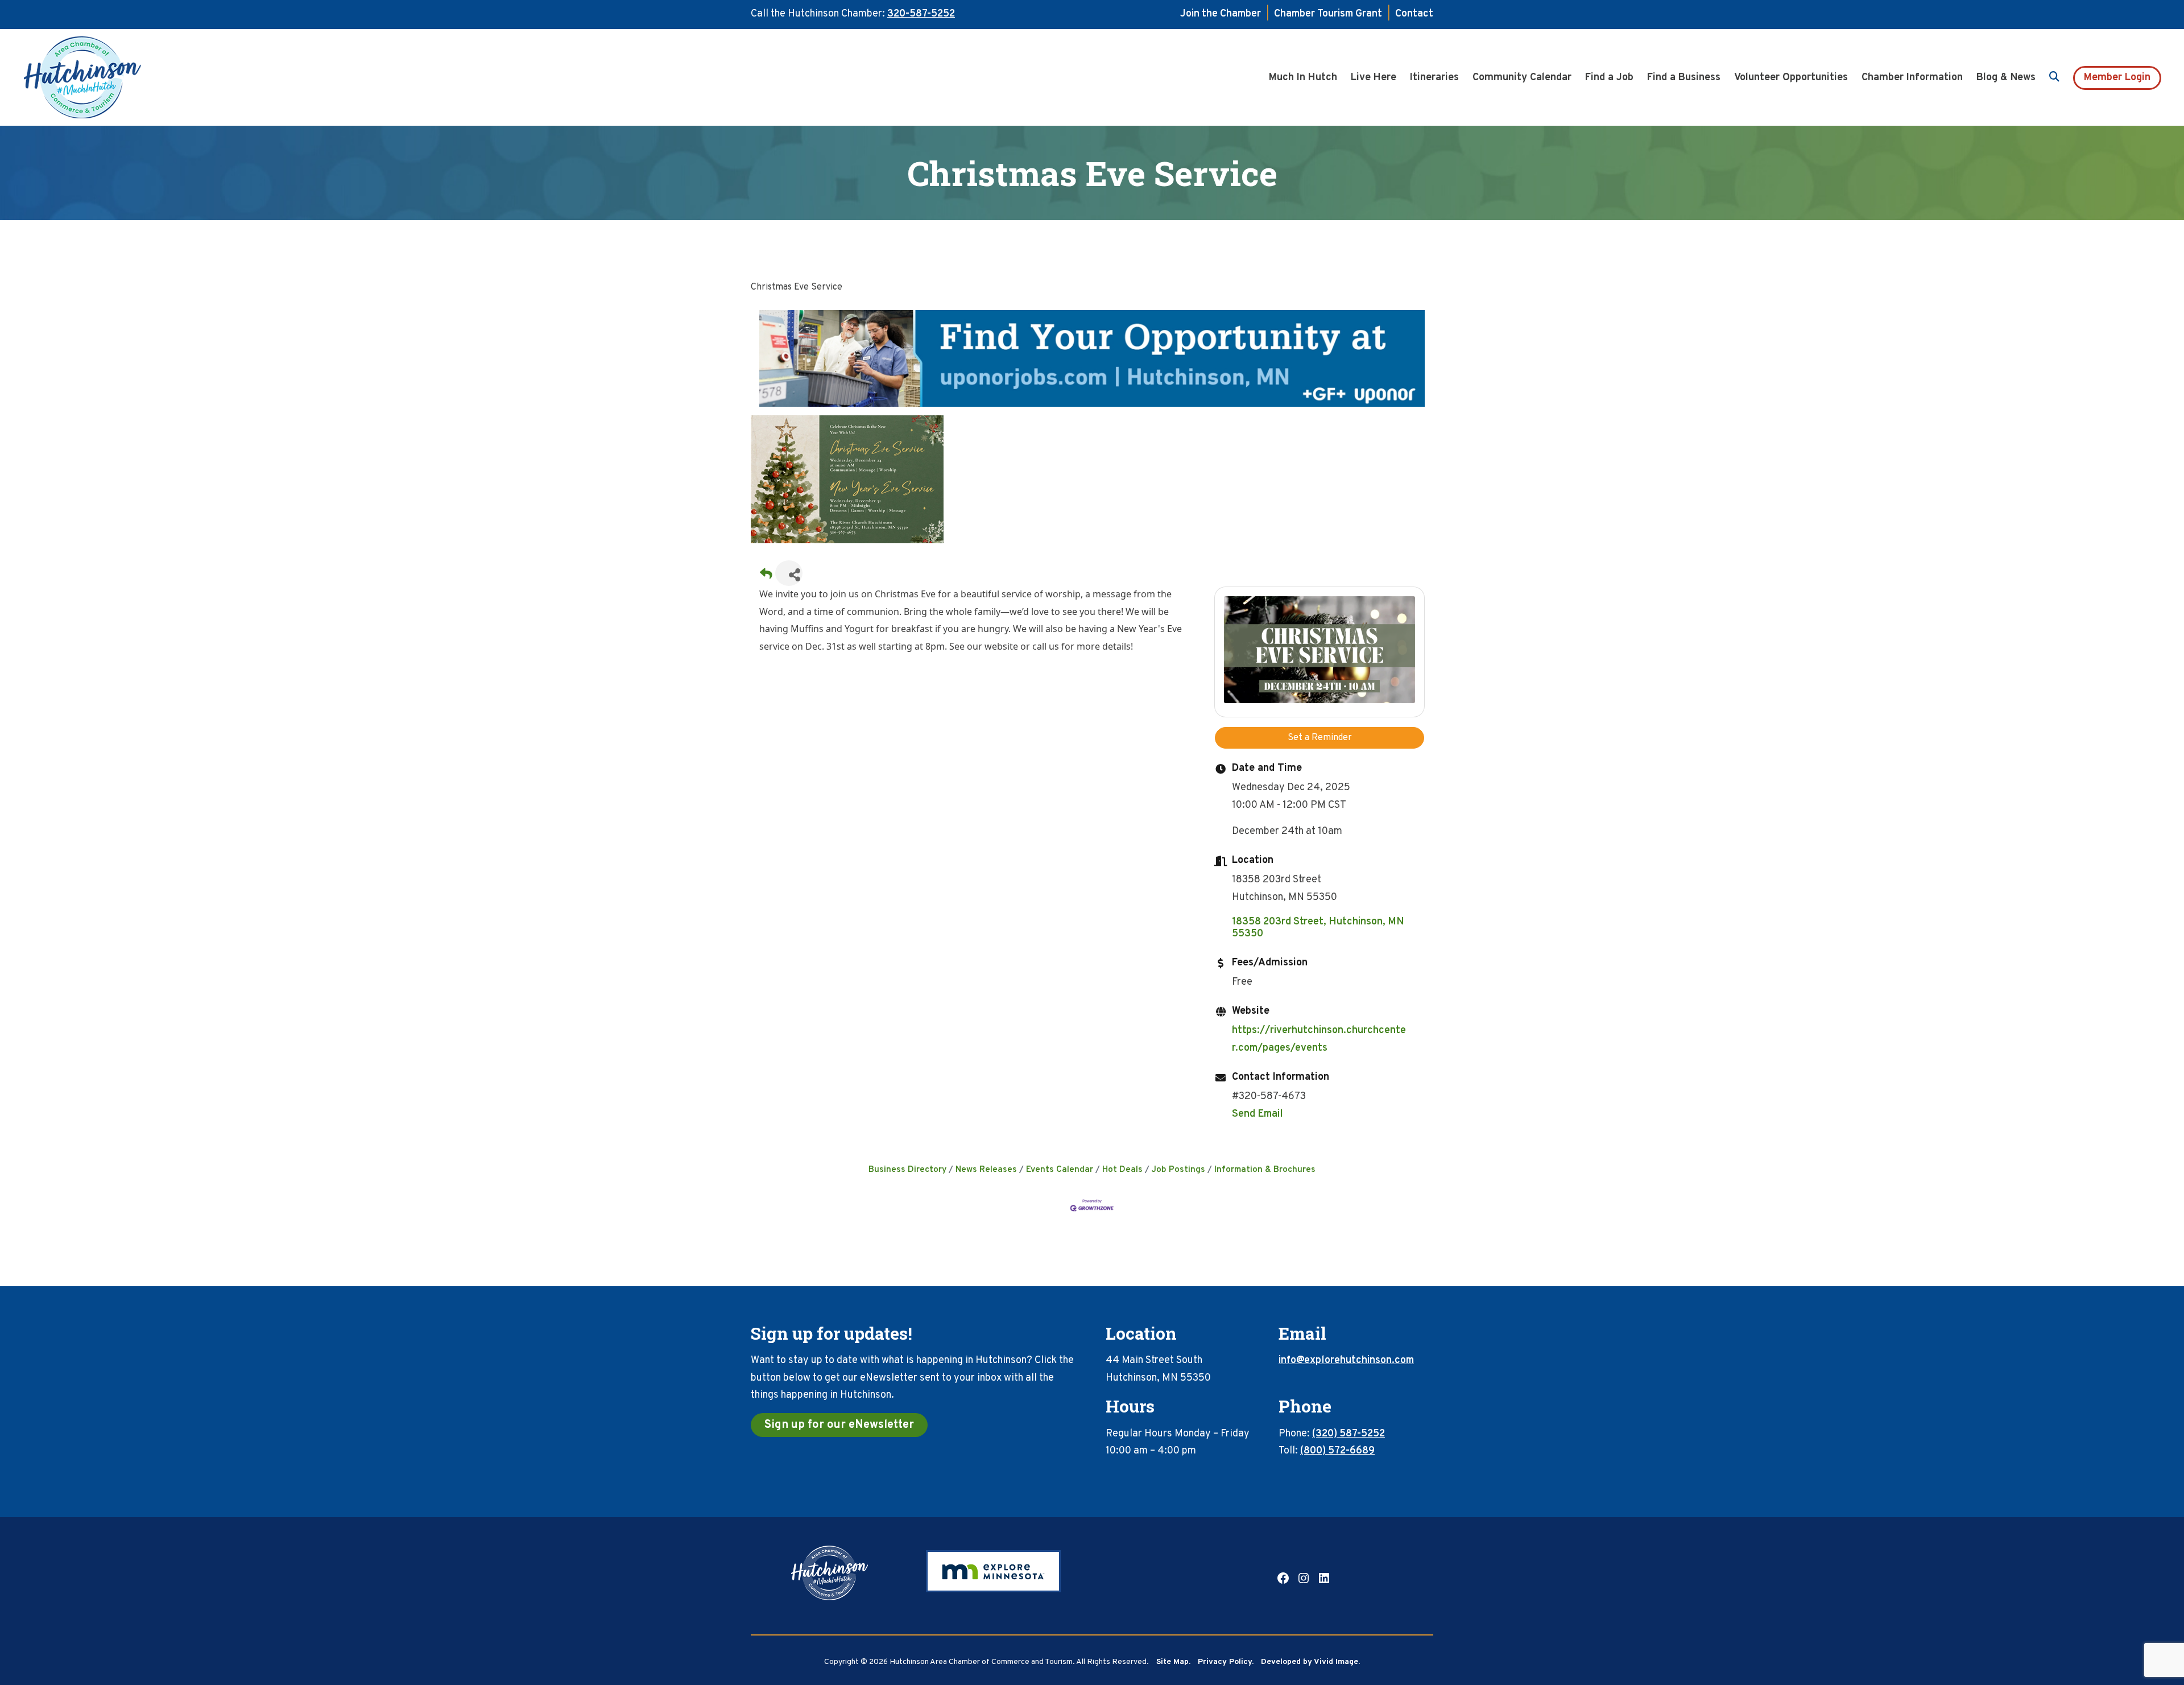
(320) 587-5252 (1349, 1434)
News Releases (986, 1170)
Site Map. (1173, 1662)
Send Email (1258, 1114)
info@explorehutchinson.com (1346, 1360)
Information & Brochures (1265, 1170)
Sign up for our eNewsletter (839, 1425)
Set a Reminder (1320, 738)
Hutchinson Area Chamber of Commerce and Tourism (100, 77)
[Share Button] (789, 573)
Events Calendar (1060, 1170)
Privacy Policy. (1226, 1662)
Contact (1414, 14)
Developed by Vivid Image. (1310, 1662)
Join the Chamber (1221, 14)
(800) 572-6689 (1337, 1451)
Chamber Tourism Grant (1328, 14)
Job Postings (1178, 1170)
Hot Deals (1122, 1170)
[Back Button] (766, 577)
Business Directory (907, 1170)
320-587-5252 (921, 14)
